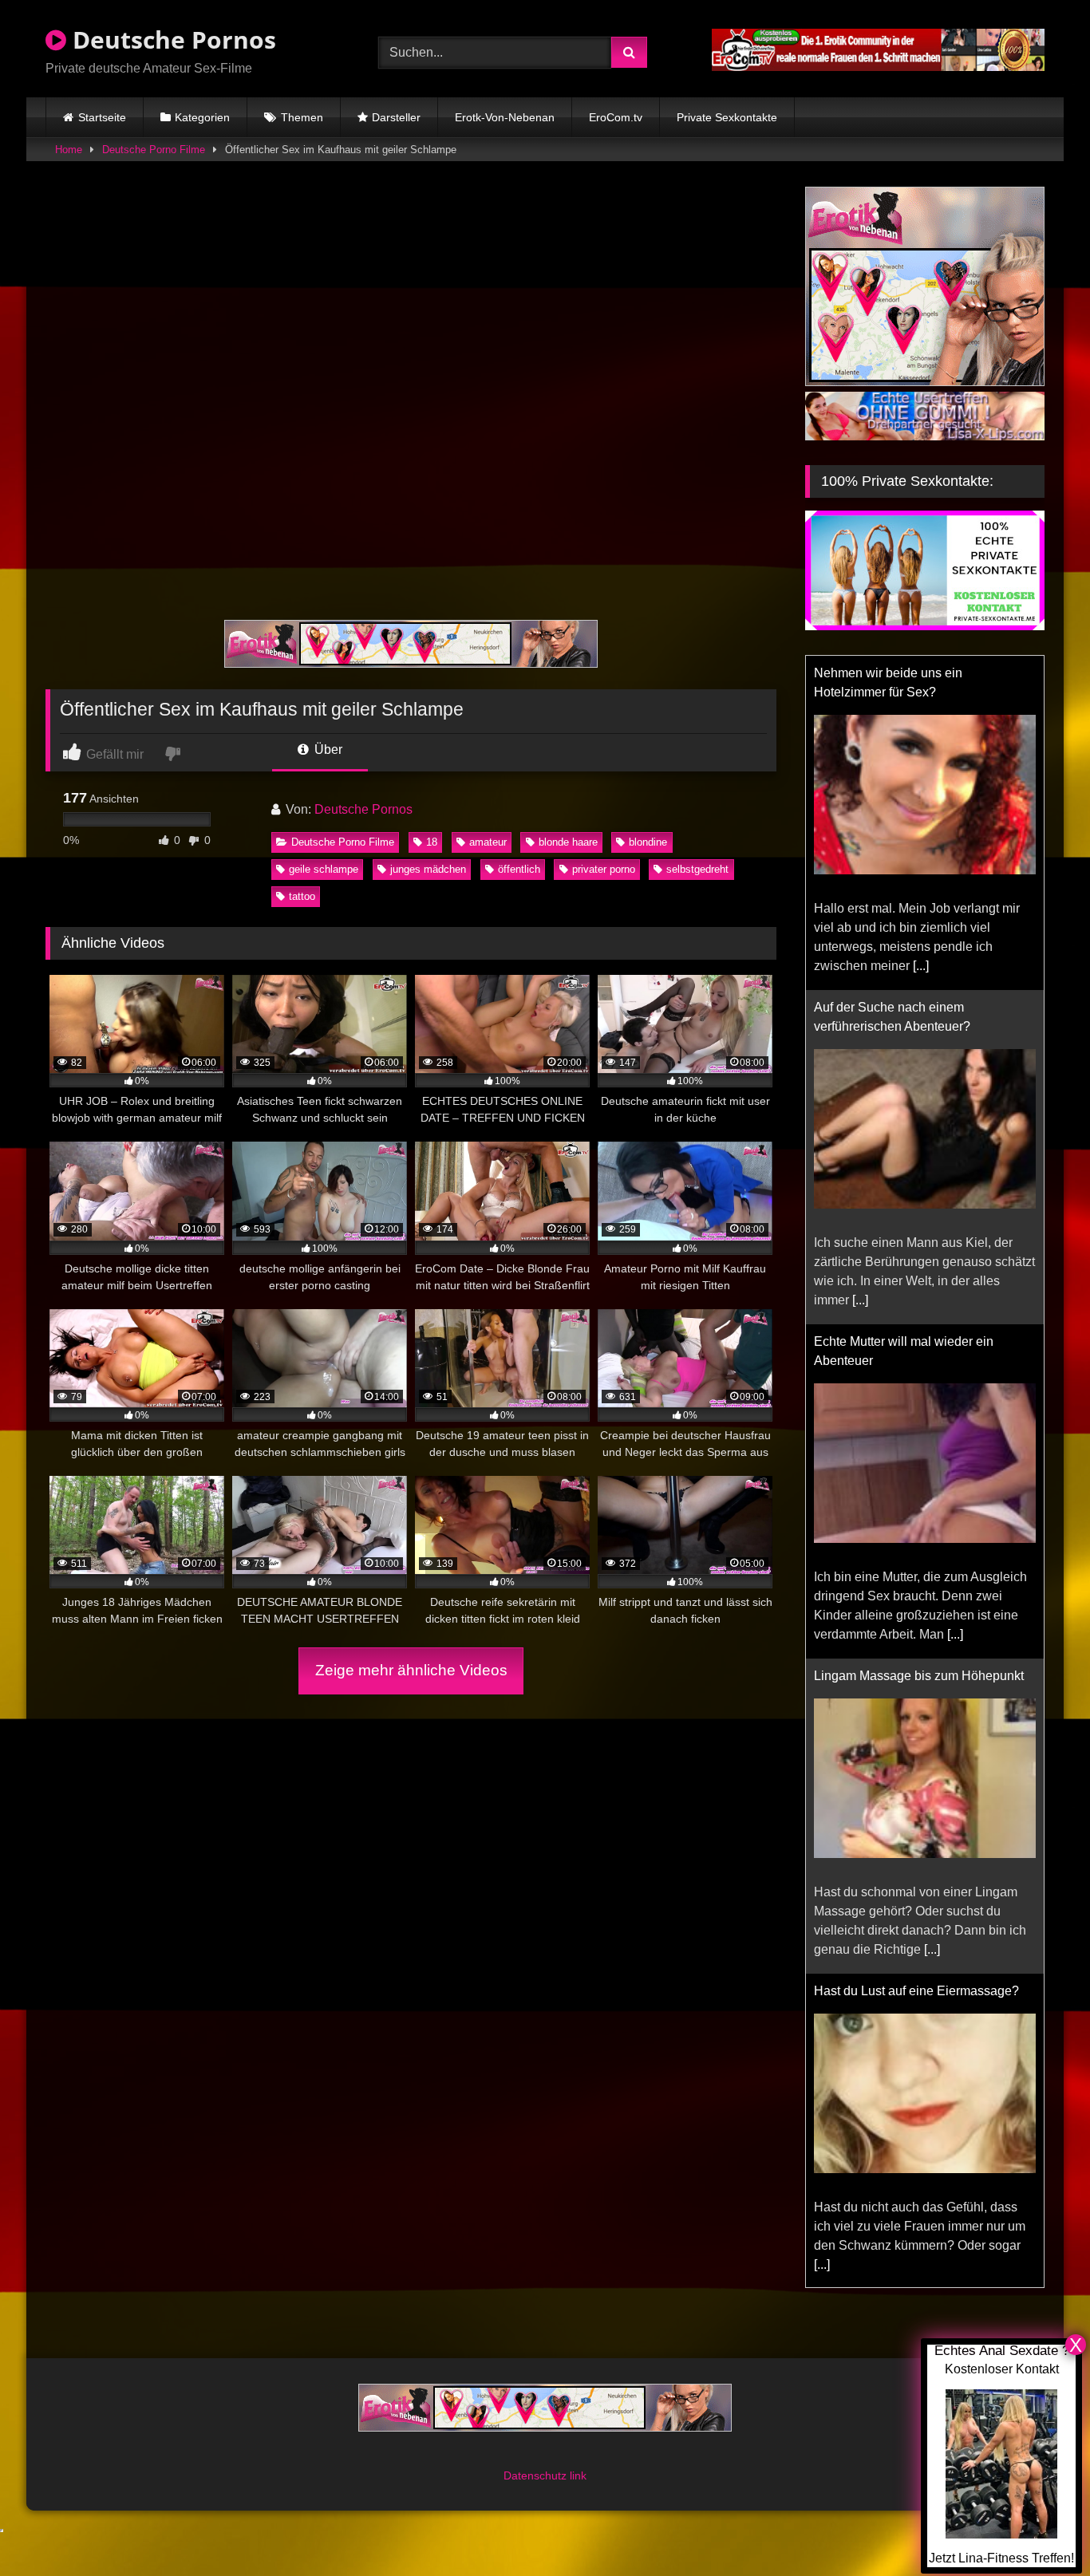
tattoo (302, 896)
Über (327, 750)
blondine (648, 842)
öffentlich (519, 869)
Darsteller (396, 117)
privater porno (604, 869)
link (578, 2475)
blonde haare (568, 842)
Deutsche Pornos (171, 39)
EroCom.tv (616, 117)
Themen (302, 117)
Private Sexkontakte (727, 117)
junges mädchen (428, 869)
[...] (921, 966)
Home (69, 150)
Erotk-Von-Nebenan (505, 117)
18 (432, 842)
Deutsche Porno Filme (154, 150)
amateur (488, 842)
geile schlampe (324, 869)
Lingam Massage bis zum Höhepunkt (919, 1676)
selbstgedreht (697, 869)
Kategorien (202, 117)
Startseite (102, 117)
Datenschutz (537, 2475)
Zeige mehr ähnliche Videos (411, 1670)
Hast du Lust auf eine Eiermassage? (916, 1991)
